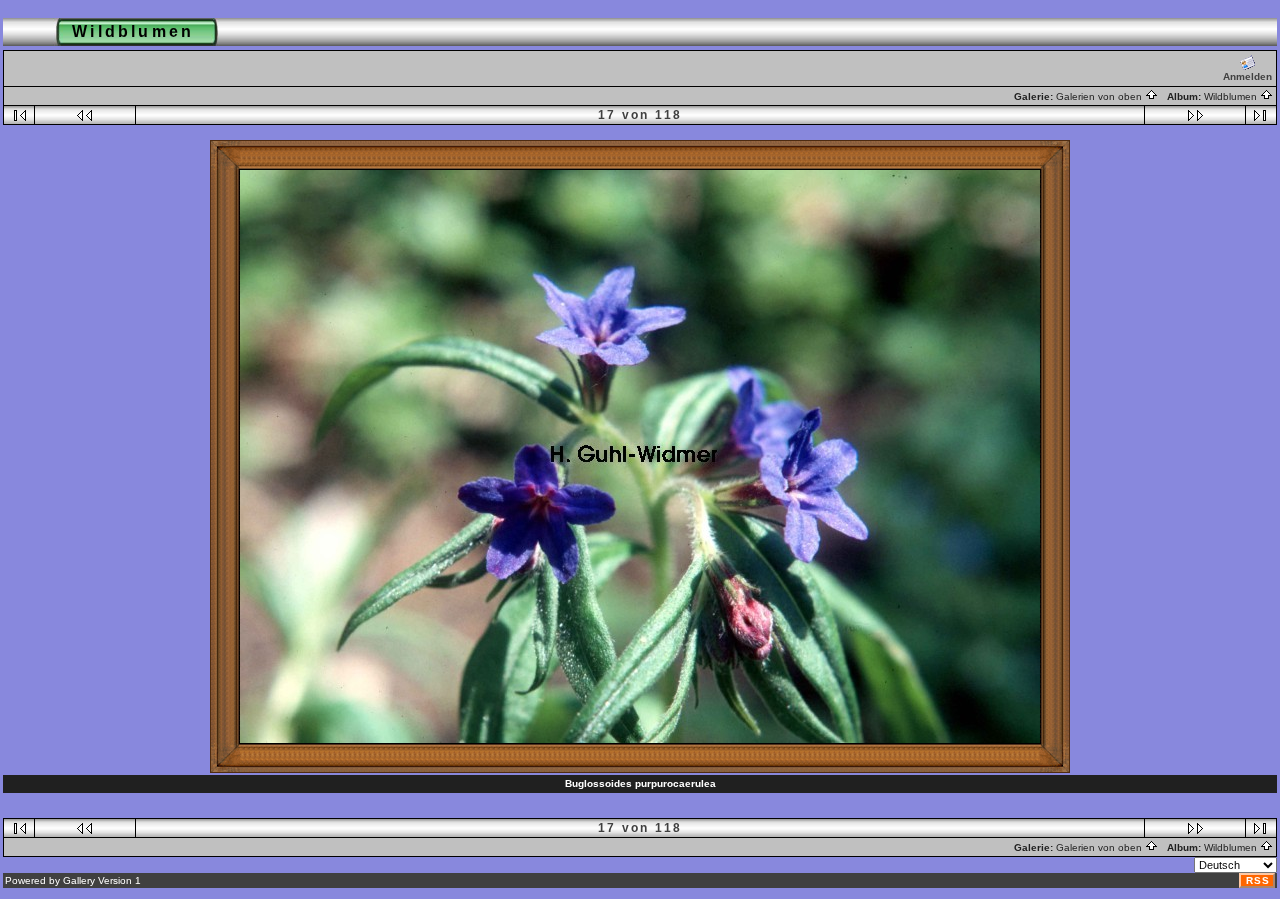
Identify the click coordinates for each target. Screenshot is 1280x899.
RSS (1258, 880)
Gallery (79, 880)
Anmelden (1247, 76)
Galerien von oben (1100, 96)
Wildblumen (1232, 96)
